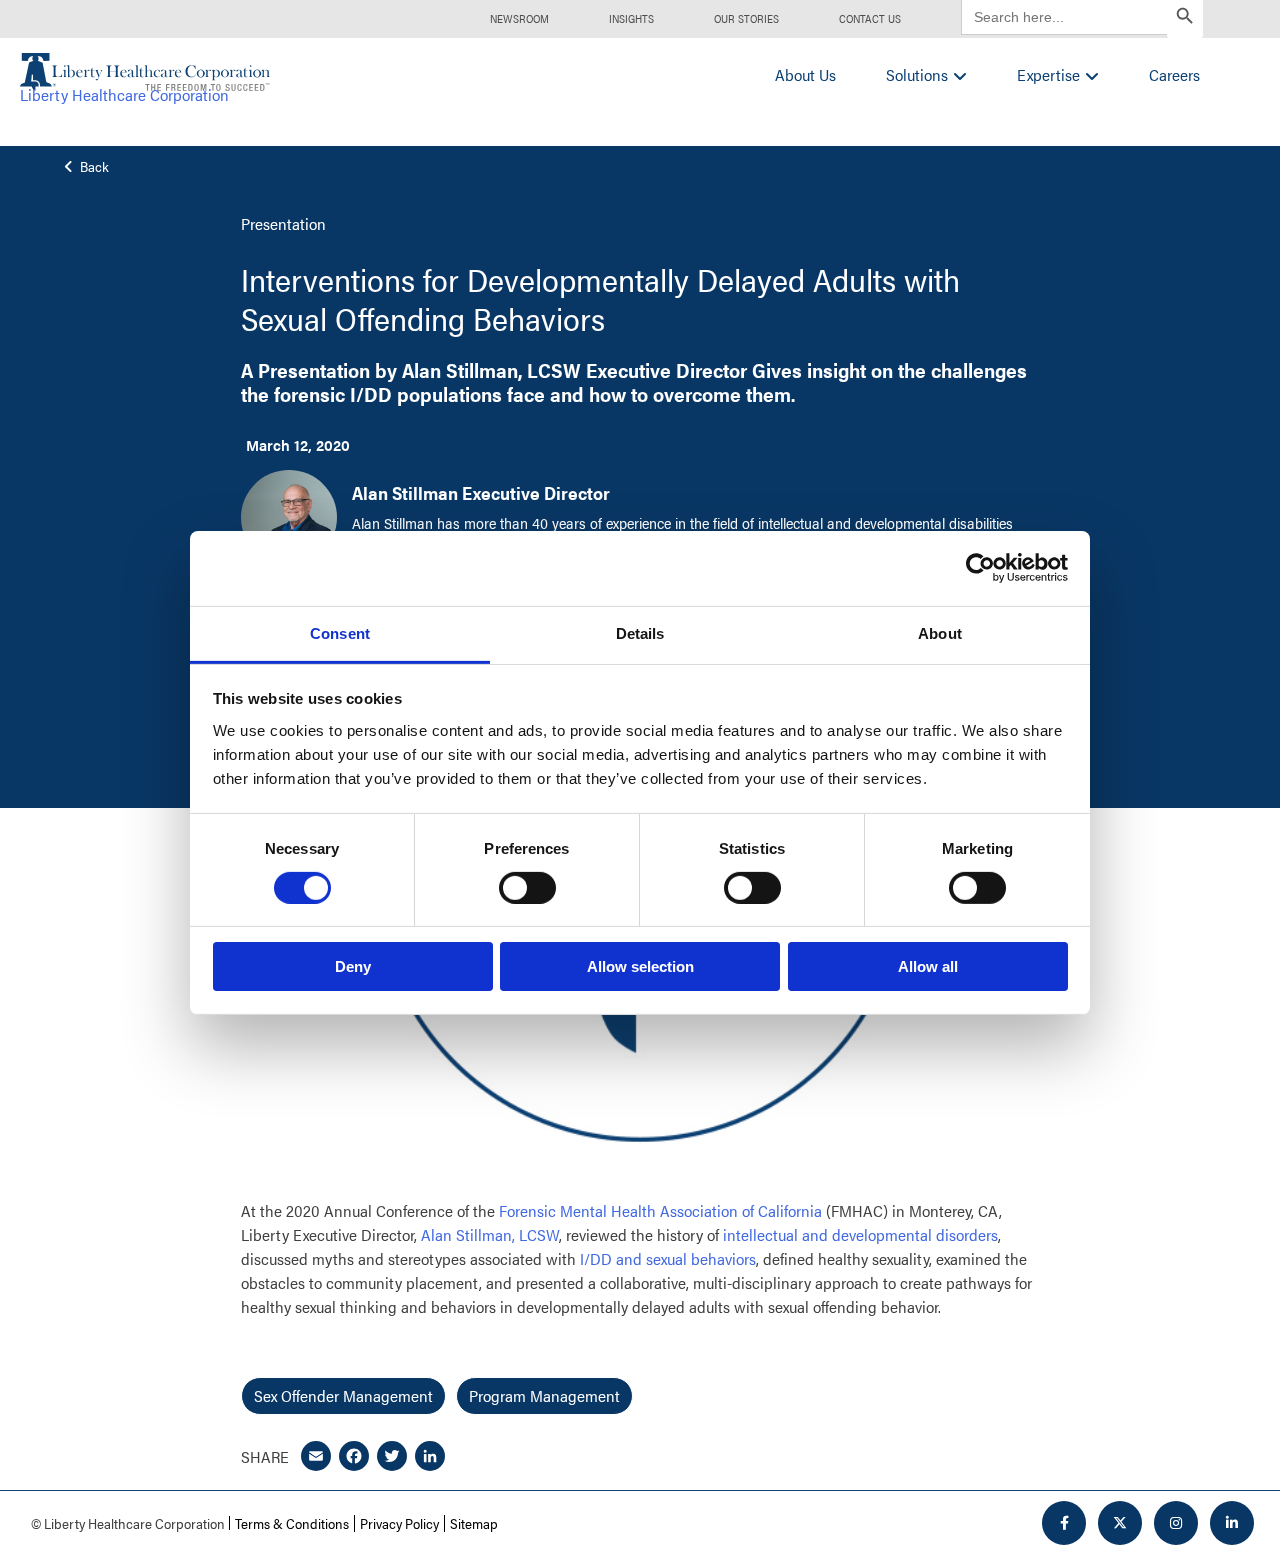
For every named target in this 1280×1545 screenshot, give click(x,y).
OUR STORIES (746, 18)
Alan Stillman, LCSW (490, 1234)
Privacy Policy (399, 1523)
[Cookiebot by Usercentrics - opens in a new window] (980, 568)
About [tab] (940, 632)
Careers (1174, 74)
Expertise (1048, 74)
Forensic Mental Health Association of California (660, 1210)
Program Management (544, 1395)
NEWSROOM (519, 18)
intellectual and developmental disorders (860, 1234)
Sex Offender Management (343, 1395)
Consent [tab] (340, 632)
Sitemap (474, 1523)
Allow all (928, 966)
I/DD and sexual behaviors (668, 1258)
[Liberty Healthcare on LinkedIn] (1232, 1523)
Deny (353, 966)
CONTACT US (870, 18)
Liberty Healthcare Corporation (124, 94)
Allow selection (640, 966)
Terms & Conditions (292, 1523)
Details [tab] (640, 632)
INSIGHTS (631, 18)
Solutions (917, 74)
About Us (805, 74)
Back (93, 166)
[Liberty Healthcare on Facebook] (1064, 1523)
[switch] (527, 888)
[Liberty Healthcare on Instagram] (1176, 1523)
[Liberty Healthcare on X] (1120, 1523)
